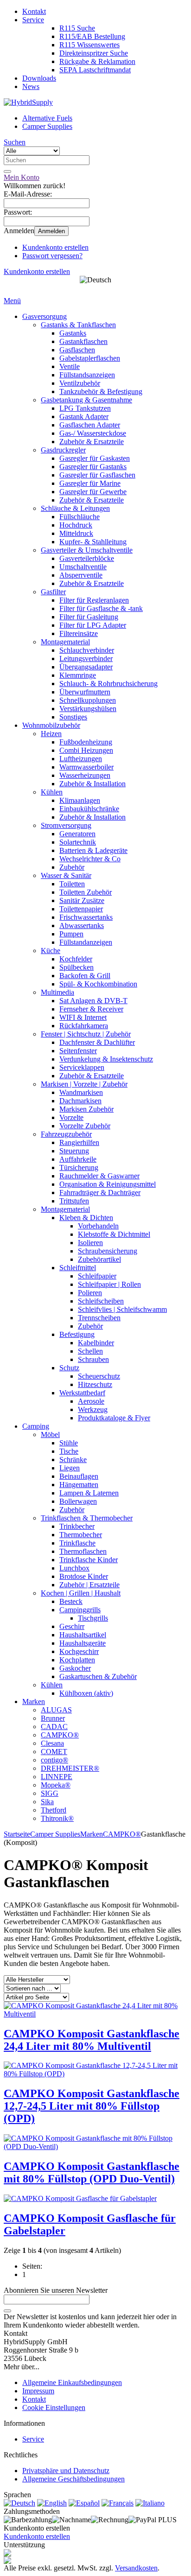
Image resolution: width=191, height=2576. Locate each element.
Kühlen (52, 792)
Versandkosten (136, 2568)
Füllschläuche (80, 517)
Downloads (39, 78)
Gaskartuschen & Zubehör (98, 1676)
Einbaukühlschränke (89, 809)
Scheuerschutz (99, 1376)
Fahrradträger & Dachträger (100, 1193)
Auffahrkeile (78, 1159)
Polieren (90, 1293)
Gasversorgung (45, 316)
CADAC (54, 1727)
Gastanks (73, 333)
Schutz (69, 1368)
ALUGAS (56, 1710)
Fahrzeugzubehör (66, 1134)
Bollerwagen (78, 1501)
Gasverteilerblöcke (87, 558)
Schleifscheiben (101, 1301)
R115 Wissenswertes (89, 45)
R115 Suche (77, 28)
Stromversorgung (66, 825)
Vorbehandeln (98, 1226)
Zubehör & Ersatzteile (92, 442)
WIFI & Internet (83, 1017)
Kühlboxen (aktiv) (86, 1693)
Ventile (70, 366)
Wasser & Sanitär (66, 875)
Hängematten (79, 1485)
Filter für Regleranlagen (94, 600)
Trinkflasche (77, 1543)
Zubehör (72, 867)
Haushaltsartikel (83, 1635)
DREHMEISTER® (70, 1768)
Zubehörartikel (99, 1259)
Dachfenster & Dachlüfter (97, 1042)
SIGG (50, 1793)
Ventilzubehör (80, 383)
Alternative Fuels (47, 118)
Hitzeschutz (95, 1384)
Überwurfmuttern (85, 692)
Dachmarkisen (80, 1101)
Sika (47, 1802)
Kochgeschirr (79, 1651)
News (31, 86)
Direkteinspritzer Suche (94, 53)
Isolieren (90, 1243)
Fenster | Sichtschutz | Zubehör (86, 1034)
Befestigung (77, 1334)
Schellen (90, 1351)
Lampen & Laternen (89, 1493)
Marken (34, 1701)
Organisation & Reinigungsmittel (108, 1184)
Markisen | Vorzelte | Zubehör (84, 1084)
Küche (51, 951)
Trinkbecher (77, 1526)
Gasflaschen (77, 350)
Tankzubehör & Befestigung (101, 391)
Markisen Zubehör (86, 1109)
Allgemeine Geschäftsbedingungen (73, 2479)
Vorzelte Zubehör (85, 1126)
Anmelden (51, 231)
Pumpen (71, 934)
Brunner (53, 1718)
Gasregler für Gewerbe (93, 492)
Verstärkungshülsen (88, 709)
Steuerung (74, 1151)
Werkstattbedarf (82, 1393)
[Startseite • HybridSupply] (28, 102)
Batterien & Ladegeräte (93, 850)
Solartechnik (78, 842)
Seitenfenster (78, 1051)
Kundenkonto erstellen (55, 247)
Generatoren (77, 834)
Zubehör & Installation (92, 784)
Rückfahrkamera (84, 1026)
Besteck (71, 1601)
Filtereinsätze (79, 633)
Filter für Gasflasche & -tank (101, 608)
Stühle (69, 1443)
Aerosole (91, 1401)
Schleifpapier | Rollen (109, 1284)
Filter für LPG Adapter (93, 625)
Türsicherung (79, 1167)
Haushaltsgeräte (83, 1643)
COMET (54, 1752)
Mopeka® (56, 1785)
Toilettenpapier (81, 909)
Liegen (70, 1468)
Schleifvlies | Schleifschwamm (122, 1309)
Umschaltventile (83, 567)
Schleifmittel (78, 1268)
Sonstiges (73, 717)
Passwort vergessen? (52, 256)
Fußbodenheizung (86, 742)
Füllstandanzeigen (86, 942)
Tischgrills (93, 1618)
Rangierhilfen (79, 1142)
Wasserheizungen (85, 775)
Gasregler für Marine (90, 483)
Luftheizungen (81, 759)
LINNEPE (57, 1777)
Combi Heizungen (86, 750)
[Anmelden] (7, 2311)
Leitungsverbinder (86, 658)
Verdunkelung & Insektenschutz (106, 1059)
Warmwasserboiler (86, 767)
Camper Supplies (47, 126)
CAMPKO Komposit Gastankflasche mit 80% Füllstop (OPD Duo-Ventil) (92, 2172)
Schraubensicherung (108, 1251)
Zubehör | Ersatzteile (89, 1585)
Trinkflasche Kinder (89, 1560)
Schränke (73, 1460)
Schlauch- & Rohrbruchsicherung (108, 684)
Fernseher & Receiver (91, 1009)
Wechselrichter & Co (90, 859)
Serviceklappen (82, 1067)
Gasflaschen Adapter (90, 425)
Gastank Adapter (84, 417)
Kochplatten (77, 1660)
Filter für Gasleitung (89, 617)
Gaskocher (75, 1668)
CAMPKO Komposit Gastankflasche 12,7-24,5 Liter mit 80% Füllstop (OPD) (92, 2106)
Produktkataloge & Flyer (114, 1418)
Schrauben (93, 1359)
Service (33, 20)
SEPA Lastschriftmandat (95, 70)
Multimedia (57, 992)
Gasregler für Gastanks (93, 467)
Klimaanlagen (80, 800)
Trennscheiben (99, 1318)
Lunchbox (74, 1568)
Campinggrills (80, 1610)
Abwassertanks (82, 925)
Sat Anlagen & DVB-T (93, 1001)
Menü (12, 301)
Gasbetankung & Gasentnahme (86, 400)
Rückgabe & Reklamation (97, 61)
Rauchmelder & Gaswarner (99, 1176)
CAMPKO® (60, 1735)
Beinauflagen (79, 1476)
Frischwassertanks (86, 917)
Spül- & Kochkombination (98, 984)
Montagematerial (65, 642)
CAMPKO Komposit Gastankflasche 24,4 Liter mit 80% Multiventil (92, 2040)
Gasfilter (53, 592)
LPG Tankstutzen (85, 408)
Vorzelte (71, 1117)
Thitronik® (57, 1818)
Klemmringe (78, 675)
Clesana (52, 1743)
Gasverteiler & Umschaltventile (87, 550)
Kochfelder (76, 959)
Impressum (38, 2391)
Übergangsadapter (86, 667)
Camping (36, 1426)
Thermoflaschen (83, 1551)
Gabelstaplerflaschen (90, 358)
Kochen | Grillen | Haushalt (81, 1593)
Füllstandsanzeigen (87, 375)
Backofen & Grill (85, 976)
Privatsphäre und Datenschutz (66, 2471)
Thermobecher (81, 1535)
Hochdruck (76, 525)
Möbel (50, 1434)
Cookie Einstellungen (54, 2407)
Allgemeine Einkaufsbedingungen (72, 2382)
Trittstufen (74, 1201)
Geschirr (72, 1626)
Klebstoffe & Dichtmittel (114, 1234)
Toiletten (72, 884)
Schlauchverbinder (87, 650)
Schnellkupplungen (88, 700)
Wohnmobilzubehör (51, 725)
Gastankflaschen (83, 341)
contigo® (54, 1760)
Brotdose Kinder (84, 1576)
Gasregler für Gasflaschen (97, 475)
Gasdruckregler (63, 450)
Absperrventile (81, 575)
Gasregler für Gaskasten (95, 458)
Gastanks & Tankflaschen (78, 325)
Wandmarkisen (81, 1092)
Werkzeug (93, 1409)
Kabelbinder (96, 1343)
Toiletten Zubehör (86, 892)
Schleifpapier (97, 1276)
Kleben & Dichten (86, 1218)
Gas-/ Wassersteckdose (93, 433)
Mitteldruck (76, 533)
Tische (69, 1451)
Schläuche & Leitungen (75, 508)
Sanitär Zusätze (82, 900)
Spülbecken (76, 967)
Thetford (54, 1810)
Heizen (51, 734)
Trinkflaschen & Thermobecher (87, 1518)
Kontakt (34, 11)
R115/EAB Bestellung (92, 36)
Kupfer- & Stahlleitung (93, 542)
